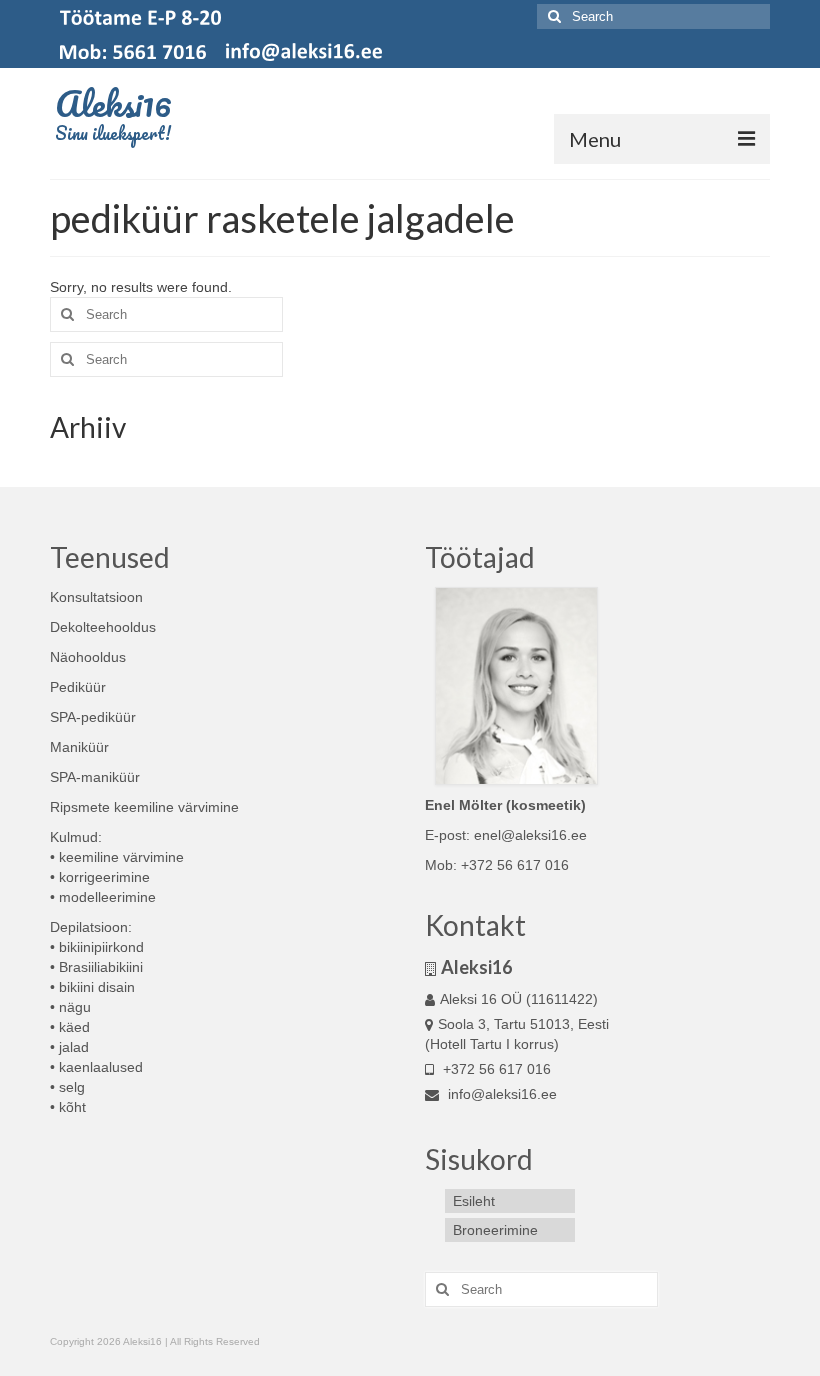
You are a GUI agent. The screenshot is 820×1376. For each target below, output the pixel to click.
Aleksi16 (113, 103)
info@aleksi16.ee (500, 1094)
